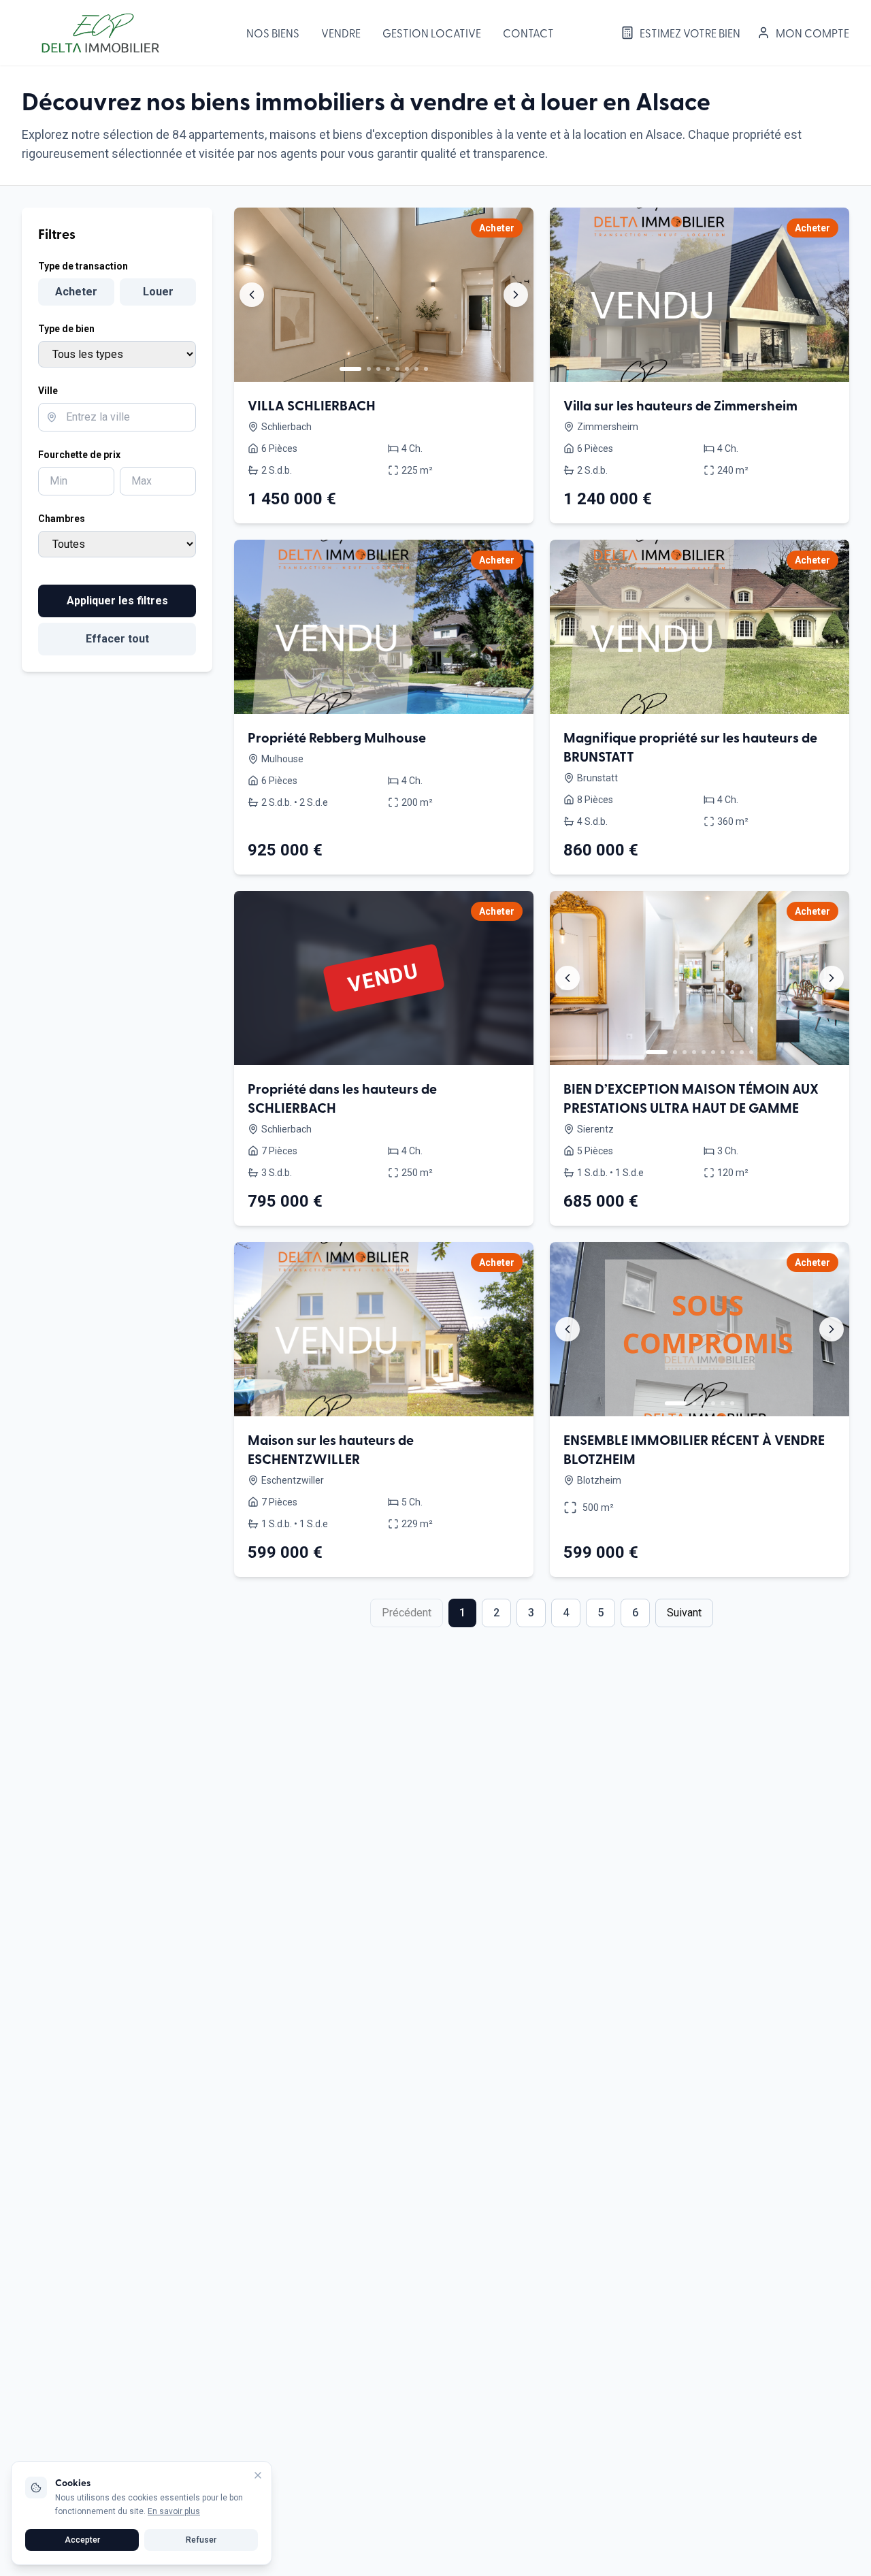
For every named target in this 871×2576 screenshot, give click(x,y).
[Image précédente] (252, 295)
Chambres (62, 519)
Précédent (407, 1613)
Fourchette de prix (79, 455)
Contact (528, 33)
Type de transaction (83, 266)
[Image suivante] (516, 295)
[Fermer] (258, 2475)
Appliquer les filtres (117, 601)
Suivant (684, 1613)
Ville (48, 391)
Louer (158, 292)
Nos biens (273, 33)
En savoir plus (174, 2511)
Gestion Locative (432, 33)
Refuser (201, 2540)
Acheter (76, 292)
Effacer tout (117, 639)
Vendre (341, 33)
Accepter (82, 2540)
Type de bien (66, 329)
